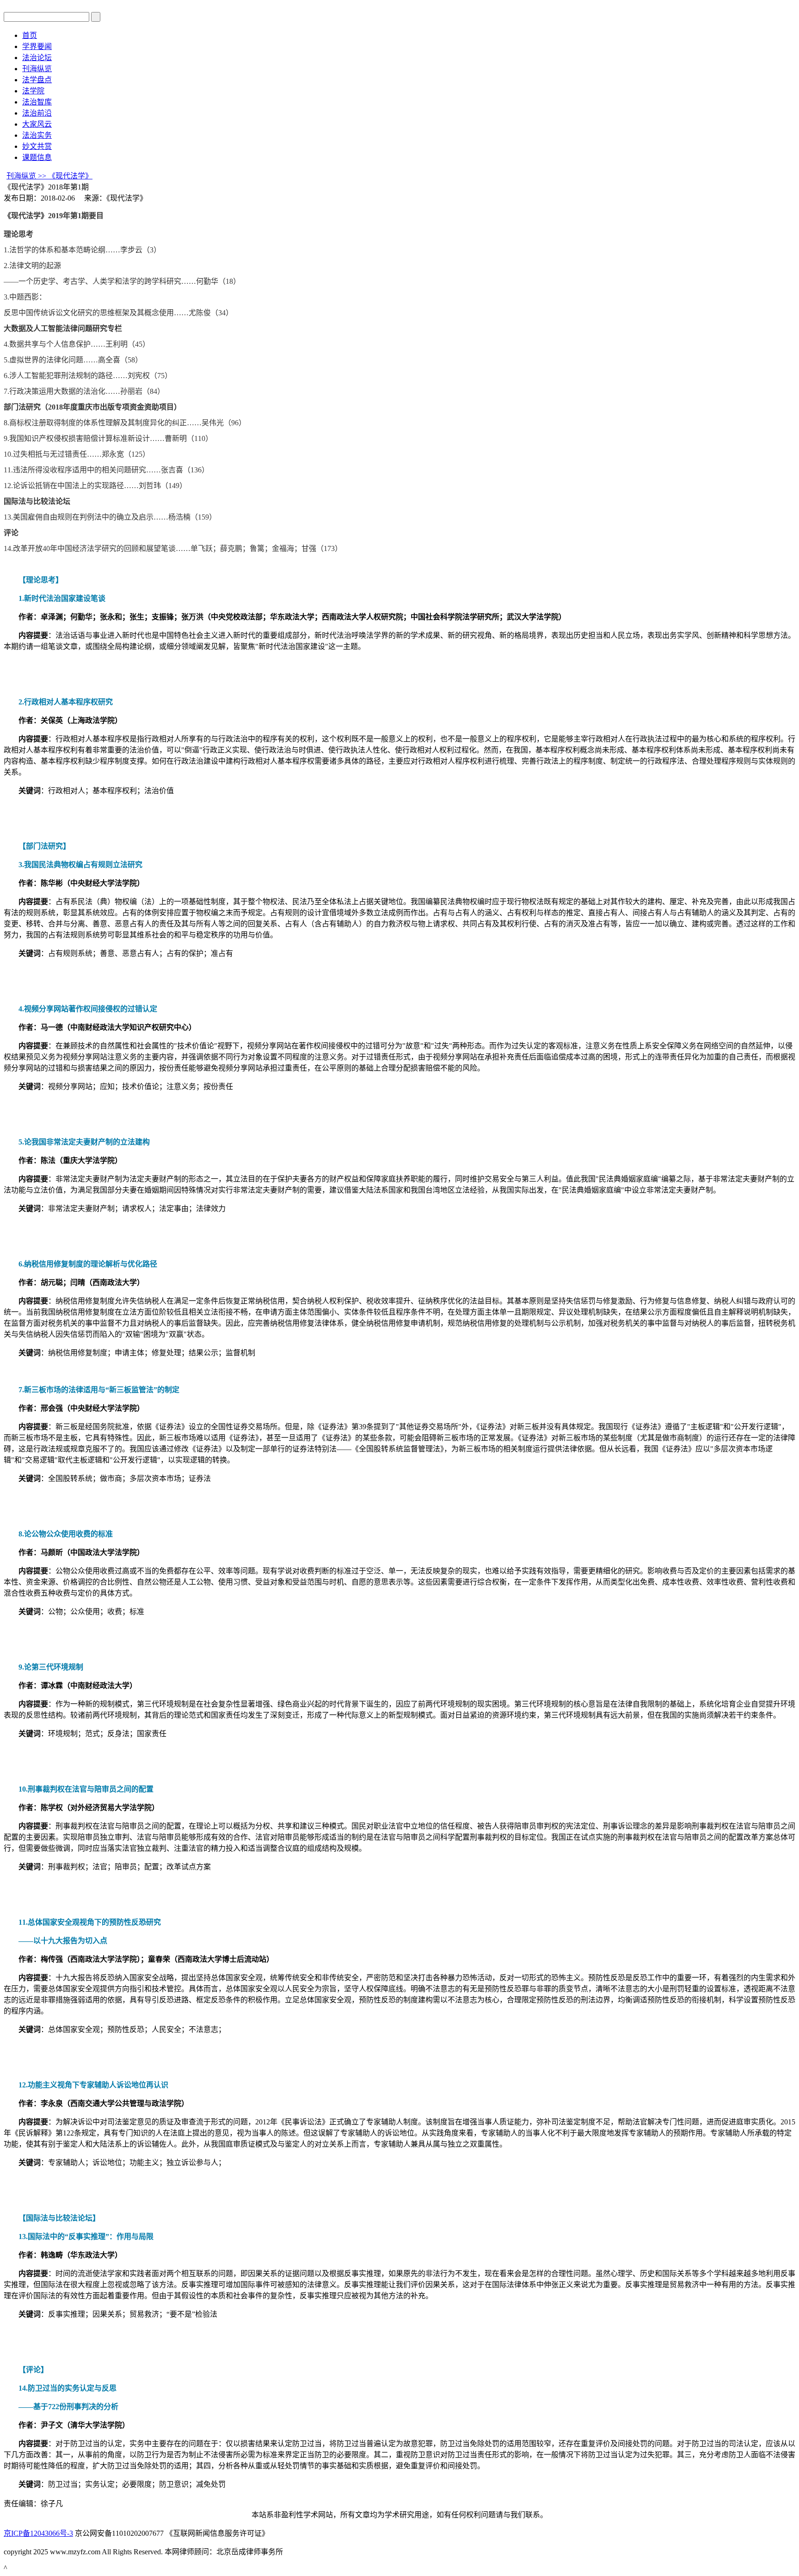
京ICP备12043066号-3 (38, 2533)
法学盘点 (37, 80)
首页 (30, 35)
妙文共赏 (37, 146)
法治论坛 (37, 58)
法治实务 (37, 135)
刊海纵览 (37, 69)
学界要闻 (37, 46)
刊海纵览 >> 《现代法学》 (49, 176)
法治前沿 (37, 113)
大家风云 (37, 124)
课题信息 (37, 157)
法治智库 (37, 102)
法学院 (33, 91)
